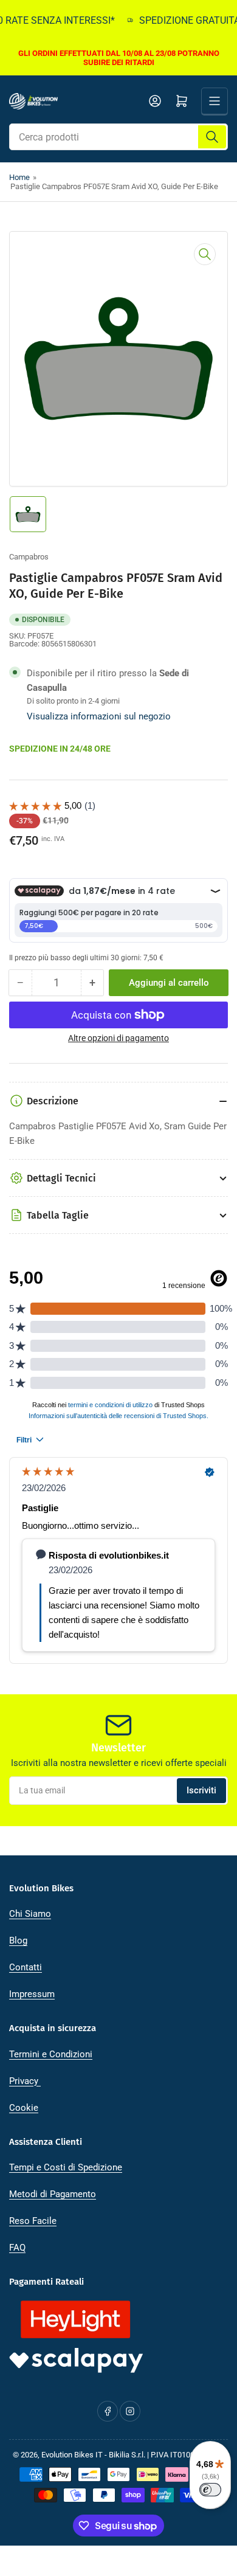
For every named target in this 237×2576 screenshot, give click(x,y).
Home (19, 177)
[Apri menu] (215, 101)
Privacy (25, 2081)
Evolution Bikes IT (72, 2455)
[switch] (210, 2490)
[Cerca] (212, 137)
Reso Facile (33, 2221)
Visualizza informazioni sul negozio (99, 716)
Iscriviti (201, 1790)
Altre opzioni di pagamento (118, 1038)
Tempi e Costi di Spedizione (66, 2167)
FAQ (17, 2248)
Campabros (29, 557)
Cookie (24, 2108)
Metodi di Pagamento (53, 2194)
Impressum (32, 1994)
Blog (18, 1941)
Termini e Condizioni (51, 2054)
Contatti (26, 1967)
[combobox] (118, 137)
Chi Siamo (30, 1914)
